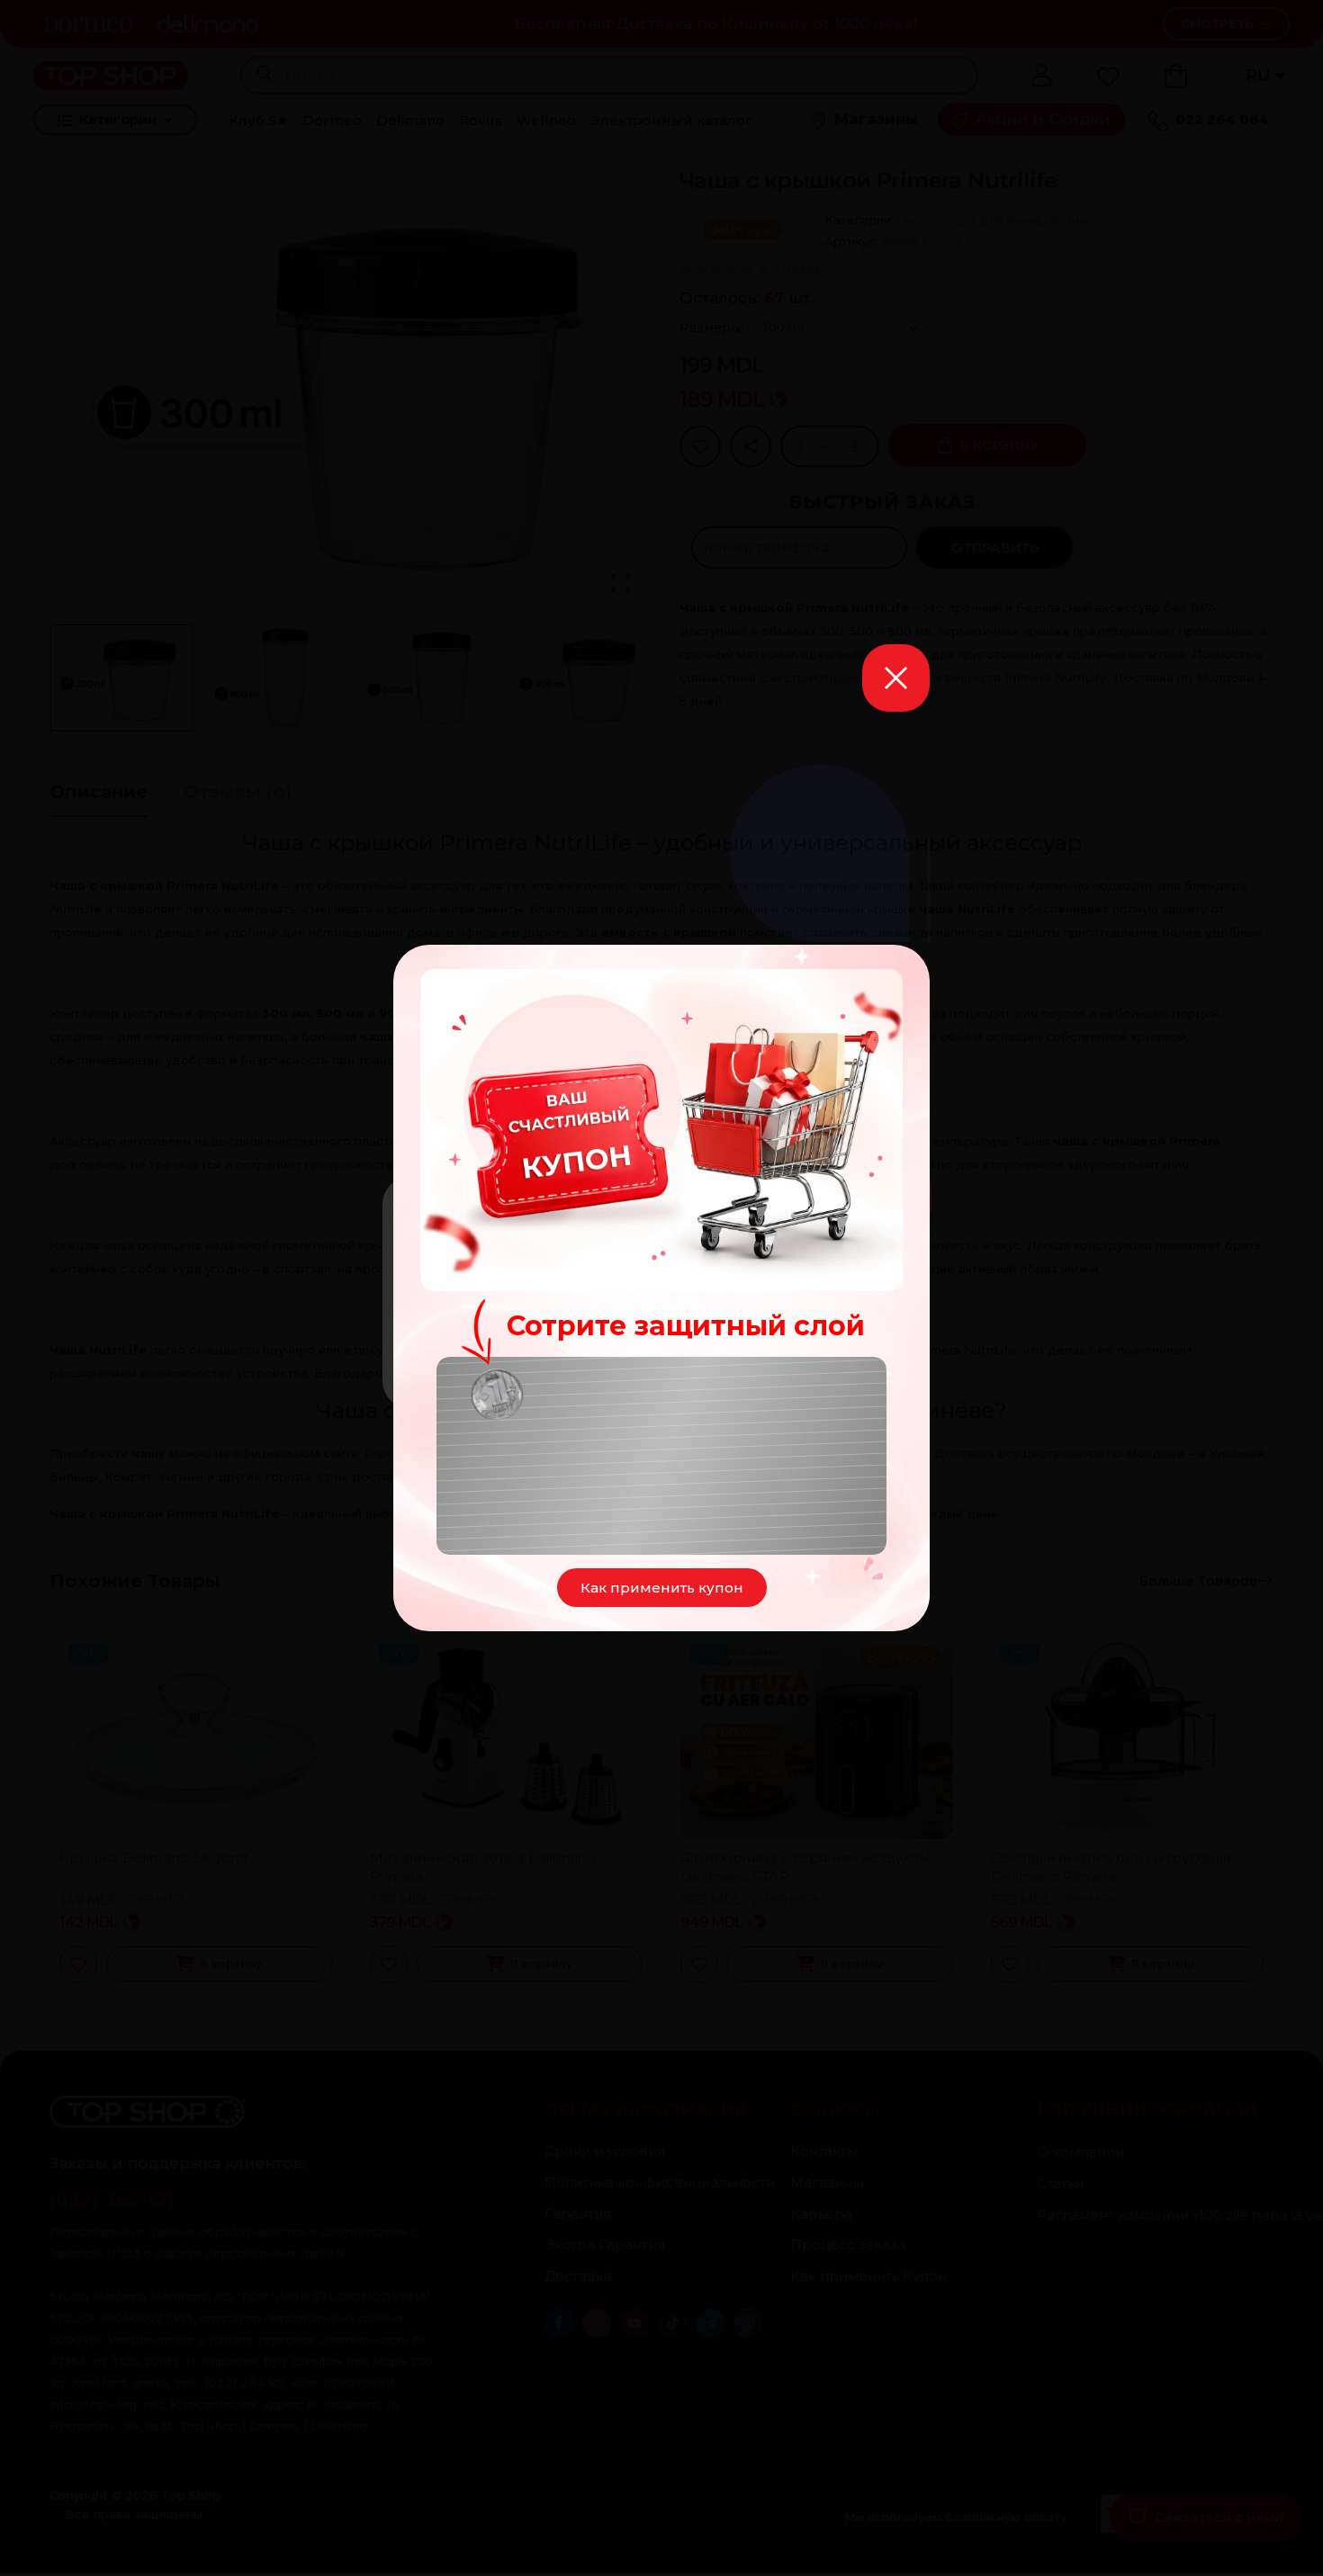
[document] (661, 1288)
